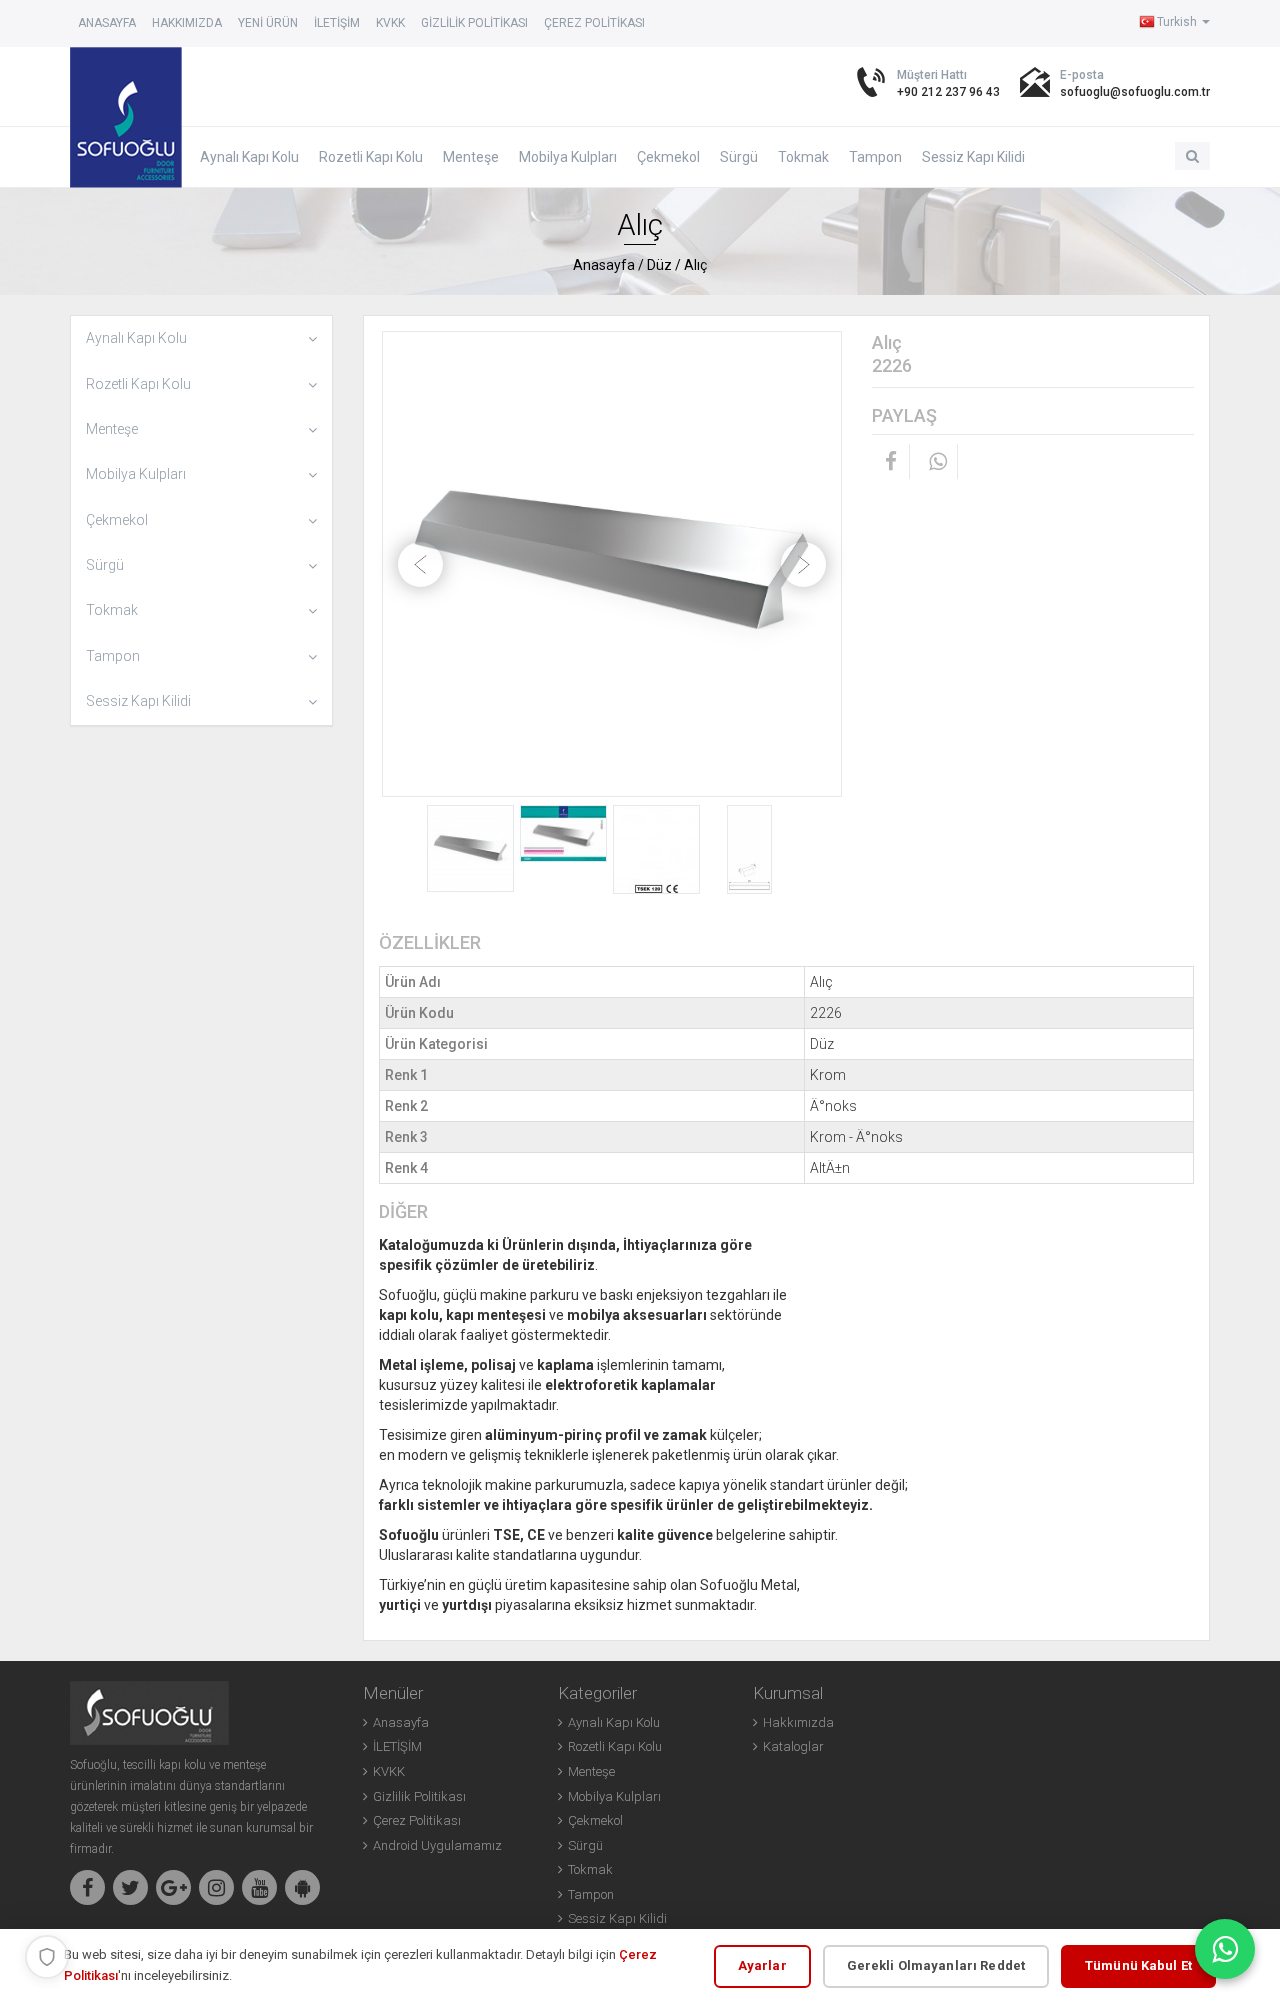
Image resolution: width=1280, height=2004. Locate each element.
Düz (659, 265)
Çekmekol (668, 157)
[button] (1192, 156)
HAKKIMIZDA (187, 23)
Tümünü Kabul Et (1138, 1965)
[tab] (201, 338)
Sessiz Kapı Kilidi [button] (138, 701)
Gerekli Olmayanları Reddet (936, 1965)
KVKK (390, 23)
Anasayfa (107, 23)
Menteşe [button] (112, 429)
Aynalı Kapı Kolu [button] (136, 338)
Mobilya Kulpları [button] (136, 474)
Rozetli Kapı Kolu (371, 157)
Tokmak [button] (112, 610)
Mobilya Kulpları (568, 157)
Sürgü (739, 157)
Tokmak (803, 157)
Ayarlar (762, 1965)
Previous (420, 564)
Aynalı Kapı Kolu (249, 157)
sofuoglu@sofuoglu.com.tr (1135, 92)
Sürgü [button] (105, 565)
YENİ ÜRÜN (268, 23)
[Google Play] (302, 1887)
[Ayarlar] (47, 1957)
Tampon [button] (113, 656)
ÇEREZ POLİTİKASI (594, 23)
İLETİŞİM (337, 23)
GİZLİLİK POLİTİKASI (474, 23)
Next (803, 564)
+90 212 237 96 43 (948, 92)
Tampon (875, 157)
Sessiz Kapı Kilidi (973, 157)
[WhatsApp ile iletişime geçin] (1225, 1949)
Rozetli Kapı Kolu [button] (138, 384)
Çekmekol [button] (117, 520)
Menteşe (471, 157)
